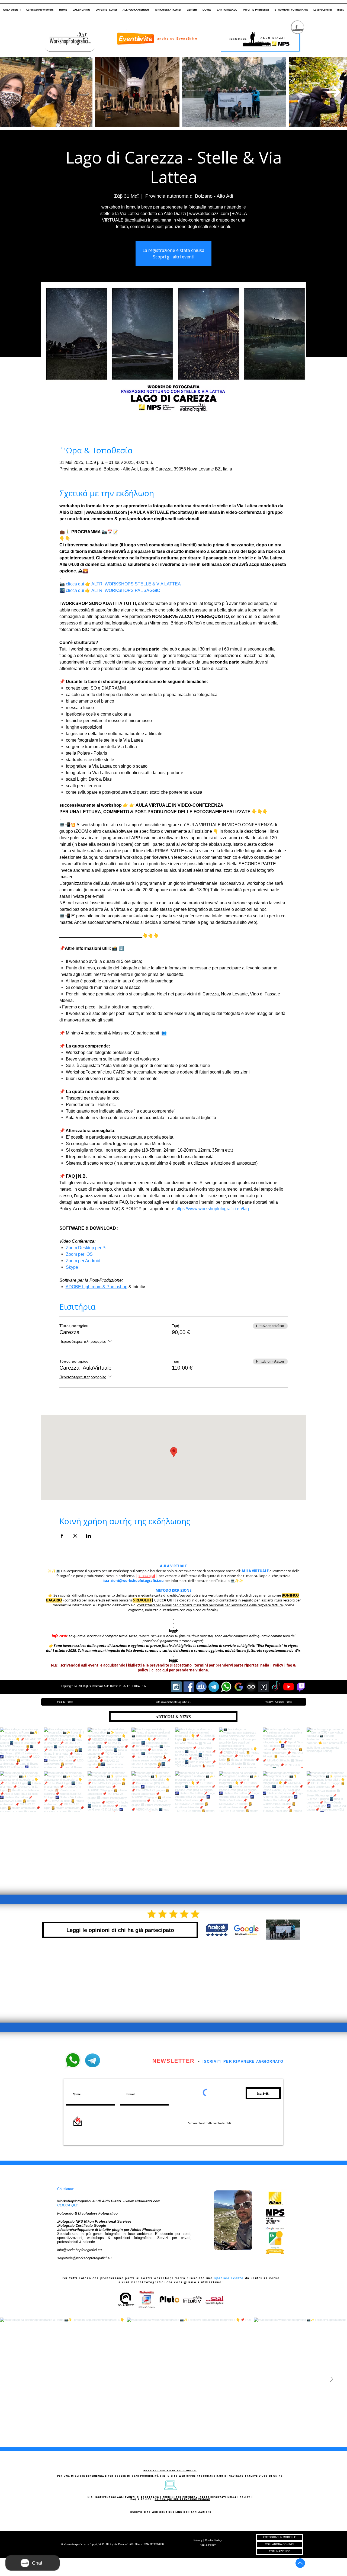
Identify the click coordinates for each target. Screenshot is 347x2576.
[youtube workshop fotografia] (289, 1687)
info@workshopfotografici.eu (79, 2250)
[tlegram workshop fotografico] (214, 1687)
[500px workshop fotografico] (251, 1687)
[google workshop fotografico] (239, 1687)
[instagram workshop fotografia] (176, 1687)
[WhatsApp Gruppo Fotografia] (226, 1687)
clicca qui (147, 1576)
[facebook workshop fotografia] (189, 1687)
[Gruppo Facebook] (201, 1687)
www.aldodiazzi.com (143, 2201)
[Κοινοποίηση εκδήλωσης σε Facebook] (62, 1536)
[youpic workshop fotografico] (264, 1687)
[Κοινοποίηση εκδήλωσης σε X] (75, 1536)
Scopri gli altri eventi (174, 257)
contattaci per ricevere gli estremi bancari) (99, 1600)
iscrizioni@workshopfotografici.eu (134, 1581)
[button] (12, 7)
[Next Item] (334, 92)
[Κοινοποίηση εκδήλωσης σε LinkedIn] (89, 1536)
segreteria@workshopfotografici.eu (84, 2258)
